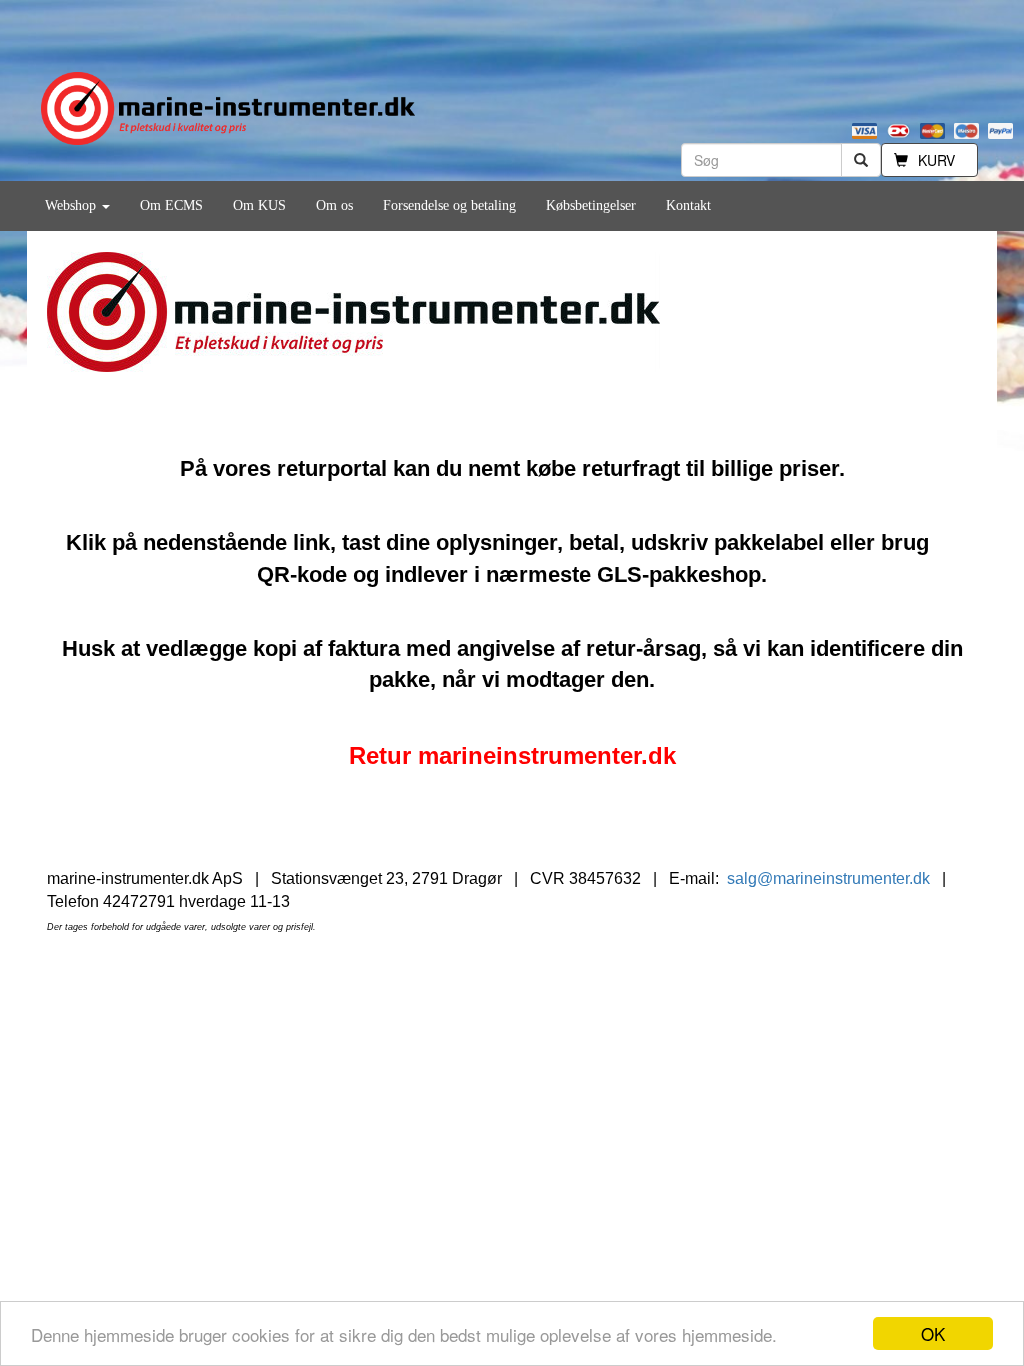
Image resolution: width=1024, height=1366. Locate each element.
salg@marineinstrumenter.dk (828, 878)
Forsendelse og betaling (449, 205)
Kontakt (688, 205)
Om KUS (259, 205)
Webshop (72, 205)
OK (933, 1333)
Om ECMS (171, 205)
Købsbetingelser (591, 205)
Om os (334, 205)
